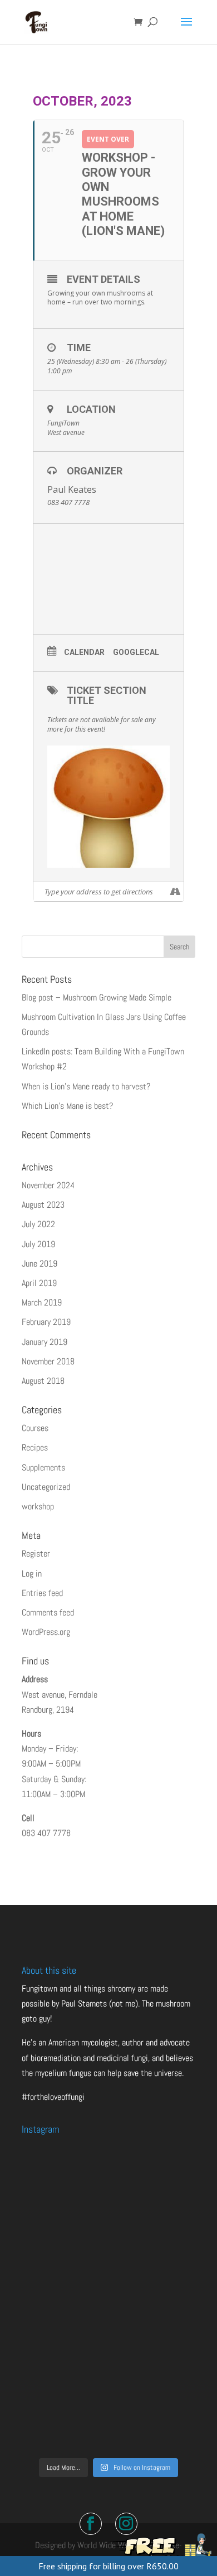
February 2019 (46, 1322)
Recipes (35, 1447)
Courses (35, 1428)
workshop (38, 1506)
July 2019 (38, 1244)
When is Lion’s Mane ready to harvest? (86, 1086)
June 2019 (40, 1264)
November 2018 (48, 1361)
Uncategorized (46, 1487)
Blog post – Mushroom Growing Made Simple (97, 997)
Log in (32, 1574)
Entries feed (42, 1593)
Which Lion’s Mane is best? (67, 1106)
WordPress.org (46, 1632)
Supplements (43, 1467)
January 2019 (45, 1342)
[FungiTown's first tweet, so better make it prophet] (108, 2298)
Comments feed (48, 1612)
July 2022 (38, 1224)
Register (36, 1554)
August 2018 (43, 1381)
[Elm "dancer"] (108, 2400)
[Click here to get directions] (175, 892)
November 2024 (48, 1185)
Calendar (84, 652)
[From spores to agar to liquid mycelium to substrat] (108, 2195)
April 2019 (39, 1283)
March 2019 (42, 1302)
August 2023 (43, 1205)
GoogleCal (136, 652)
